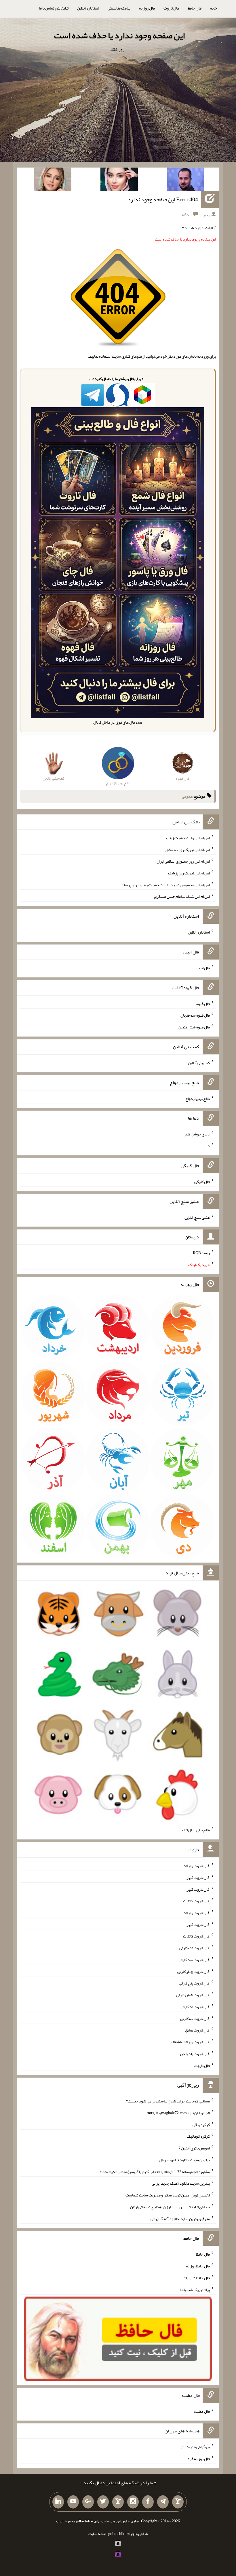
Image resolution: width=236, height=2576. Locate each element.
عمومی (187, 796)
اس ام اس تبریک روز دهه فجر (187, 849)
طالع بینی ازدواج (198, 1098)
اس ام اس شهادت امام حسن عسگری (182, 896)
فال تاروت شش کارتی (193, 1995)
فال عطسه (202, 2411)
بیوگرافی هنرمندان (195, 2447)
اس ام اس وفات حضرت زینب (188, 838)
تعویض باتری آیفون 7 (194, 2148)
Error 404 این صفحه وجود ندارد (163, 199)
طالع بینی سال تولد (195, 1830)
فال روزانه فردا (198, 2459)
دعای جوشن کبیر (197, 1134)
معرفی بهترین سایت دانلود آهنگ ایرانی (180, 2218)
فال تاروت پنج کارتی (194, 1983)
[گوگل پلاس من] (88, 2502)
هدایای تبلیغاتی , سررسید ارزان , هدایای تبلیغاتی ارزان (170, 2207)
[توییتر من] (103, 2502)
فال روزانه (147, 8)
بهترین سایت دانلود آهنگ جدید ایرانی (181, 2183)
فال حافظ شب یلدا (196, 2278)
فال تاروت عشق (197, 2030)
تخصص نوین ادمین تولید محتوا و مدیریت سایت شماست (168, 2195)
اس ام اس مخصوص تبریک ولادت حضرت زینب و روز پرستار (165, 885)
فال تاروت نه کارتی (195, 2007)
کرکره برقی (201, 2124)
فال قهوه (203, 1003)
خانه (214, 8)
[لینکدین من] (58, 2502)
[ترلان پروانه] (119, 180)
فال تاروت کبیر (198, 1877)
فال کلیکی (202, 1182)
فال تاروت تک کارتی (195, 1948)
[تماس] (118, 2502)
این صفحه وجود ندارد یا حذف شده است (119, 35)
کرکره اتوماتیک (198, 2136)
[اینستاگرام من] (133, 2502)
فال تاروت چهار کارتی (194, 1971)
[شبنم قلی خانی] (53, 180)
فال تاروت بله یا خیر (195, 2054)
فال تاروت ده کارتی (195, 2018)
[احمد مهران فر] (186, 180)
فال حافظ (195, 8)
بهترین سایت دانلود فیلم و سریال (184, 2160)
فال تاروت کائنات (196, 1901)
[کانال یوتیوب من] (73, 2502)
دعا (207, 1146)
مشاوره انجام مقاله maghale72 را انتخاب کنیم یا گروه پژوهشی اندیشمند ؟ (155, 2171)
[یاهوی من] (178, 2502)
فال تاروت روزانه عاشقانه (190, 2042)
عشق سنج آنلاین (197, 1217)
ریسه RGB (201, 1253)
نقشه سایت (97, 2534)
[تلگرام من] (163, 2502)
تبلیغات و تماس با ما (54, 8)
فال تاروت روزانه (197, 1866)
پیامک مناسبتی (119, 8)
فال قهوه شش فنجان (194, 1027)
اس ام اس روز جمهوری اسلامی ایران (183, 861)
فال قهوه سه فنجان (195, 1015)
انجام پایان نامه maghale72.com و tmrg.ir (178, 2113)
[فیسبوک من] (148, 2502)
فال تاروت (171, 8)
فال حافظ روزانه (198, 2266)
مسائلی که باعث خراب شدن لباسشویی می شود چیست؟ (168, 2101)
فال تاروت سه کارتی (194, 1960)
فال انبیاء (203, 968)
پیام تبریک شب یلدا (195, 2289)
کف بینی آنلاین (199, 1063)
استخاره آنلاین (88, 8)
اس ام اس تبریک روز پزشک (189, 873)
